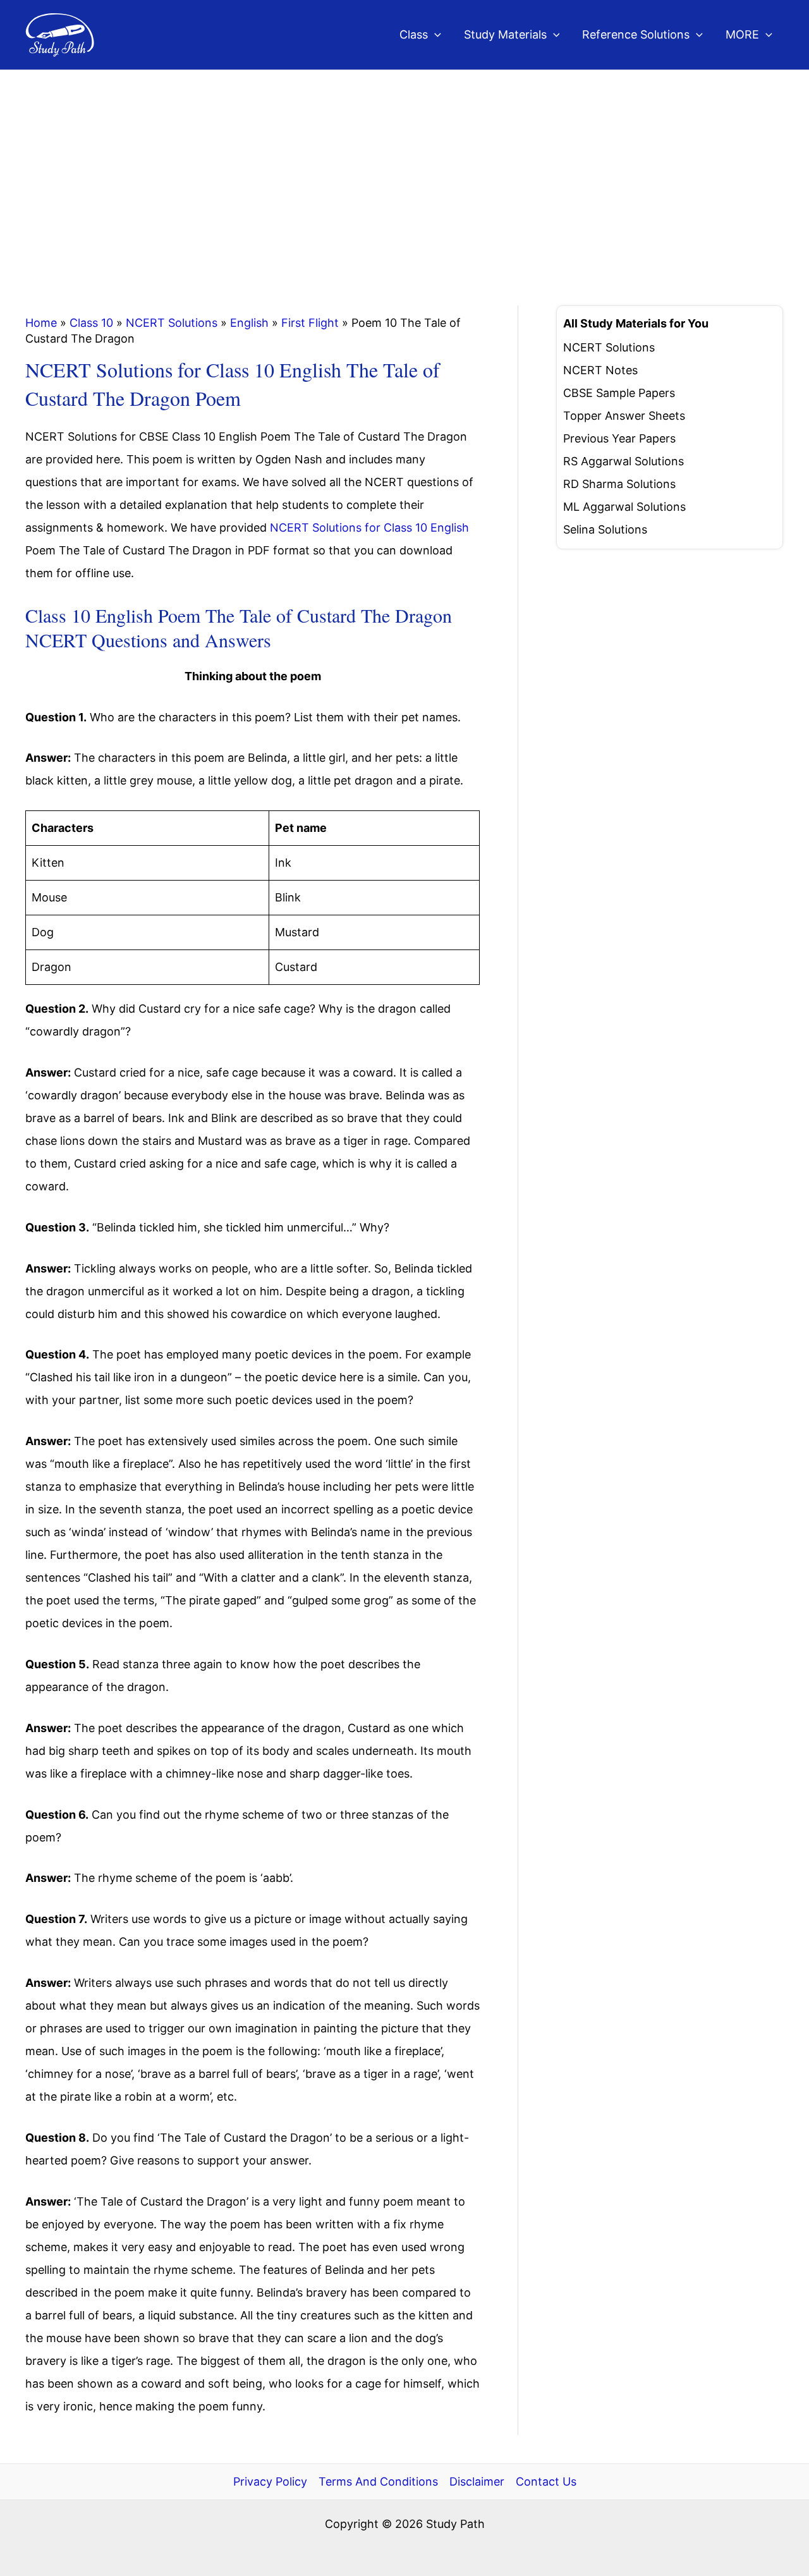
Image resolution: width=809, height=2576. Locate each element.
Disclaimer (477, 2481)
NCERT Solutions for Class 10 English (369, 528)
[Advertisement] (404, 165)
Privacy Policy (270, 2481)
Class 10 (91, 323)
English (249, 323)
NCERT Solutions (172, 323)
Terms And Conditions (378, 2481)
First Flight (310, 323)
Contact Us (546, 2481)
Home (41, 323)
